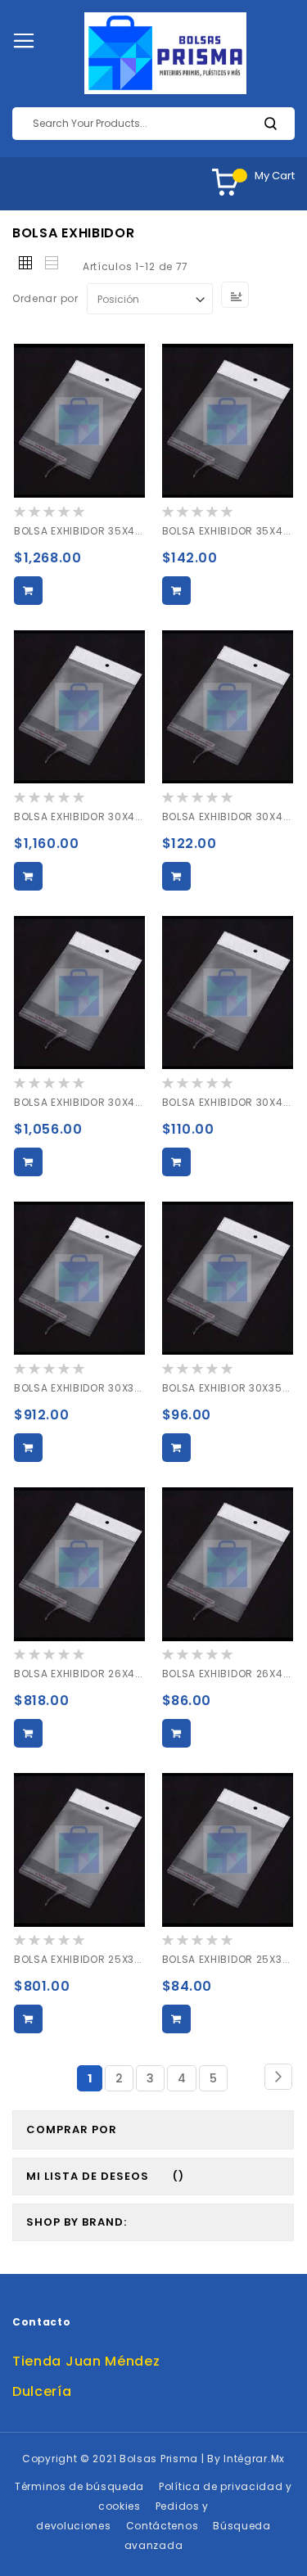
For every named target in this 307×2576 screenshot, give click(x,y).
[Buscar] (270, 124)
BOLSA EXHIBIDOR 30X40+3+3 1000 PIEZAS (125, 1102)
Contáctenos (163, 2526)
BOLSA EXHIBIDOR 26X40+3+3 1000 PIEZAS (125, 1674)
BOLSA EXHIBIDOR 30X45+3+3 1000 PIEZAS (125, 817)
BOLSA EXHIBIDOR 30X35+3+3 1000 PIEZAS (125, 1388)
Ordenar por (45, 299)
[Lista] (52, 264)
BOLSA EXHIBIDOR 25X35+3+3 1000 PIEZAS (125, 1959)
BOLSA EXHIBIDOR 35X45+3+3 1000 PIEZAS (125, 531)
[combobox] (153, 124)
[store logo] (165, 53)
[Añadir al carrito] (28, 591)
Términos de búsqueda (79, 2486)
